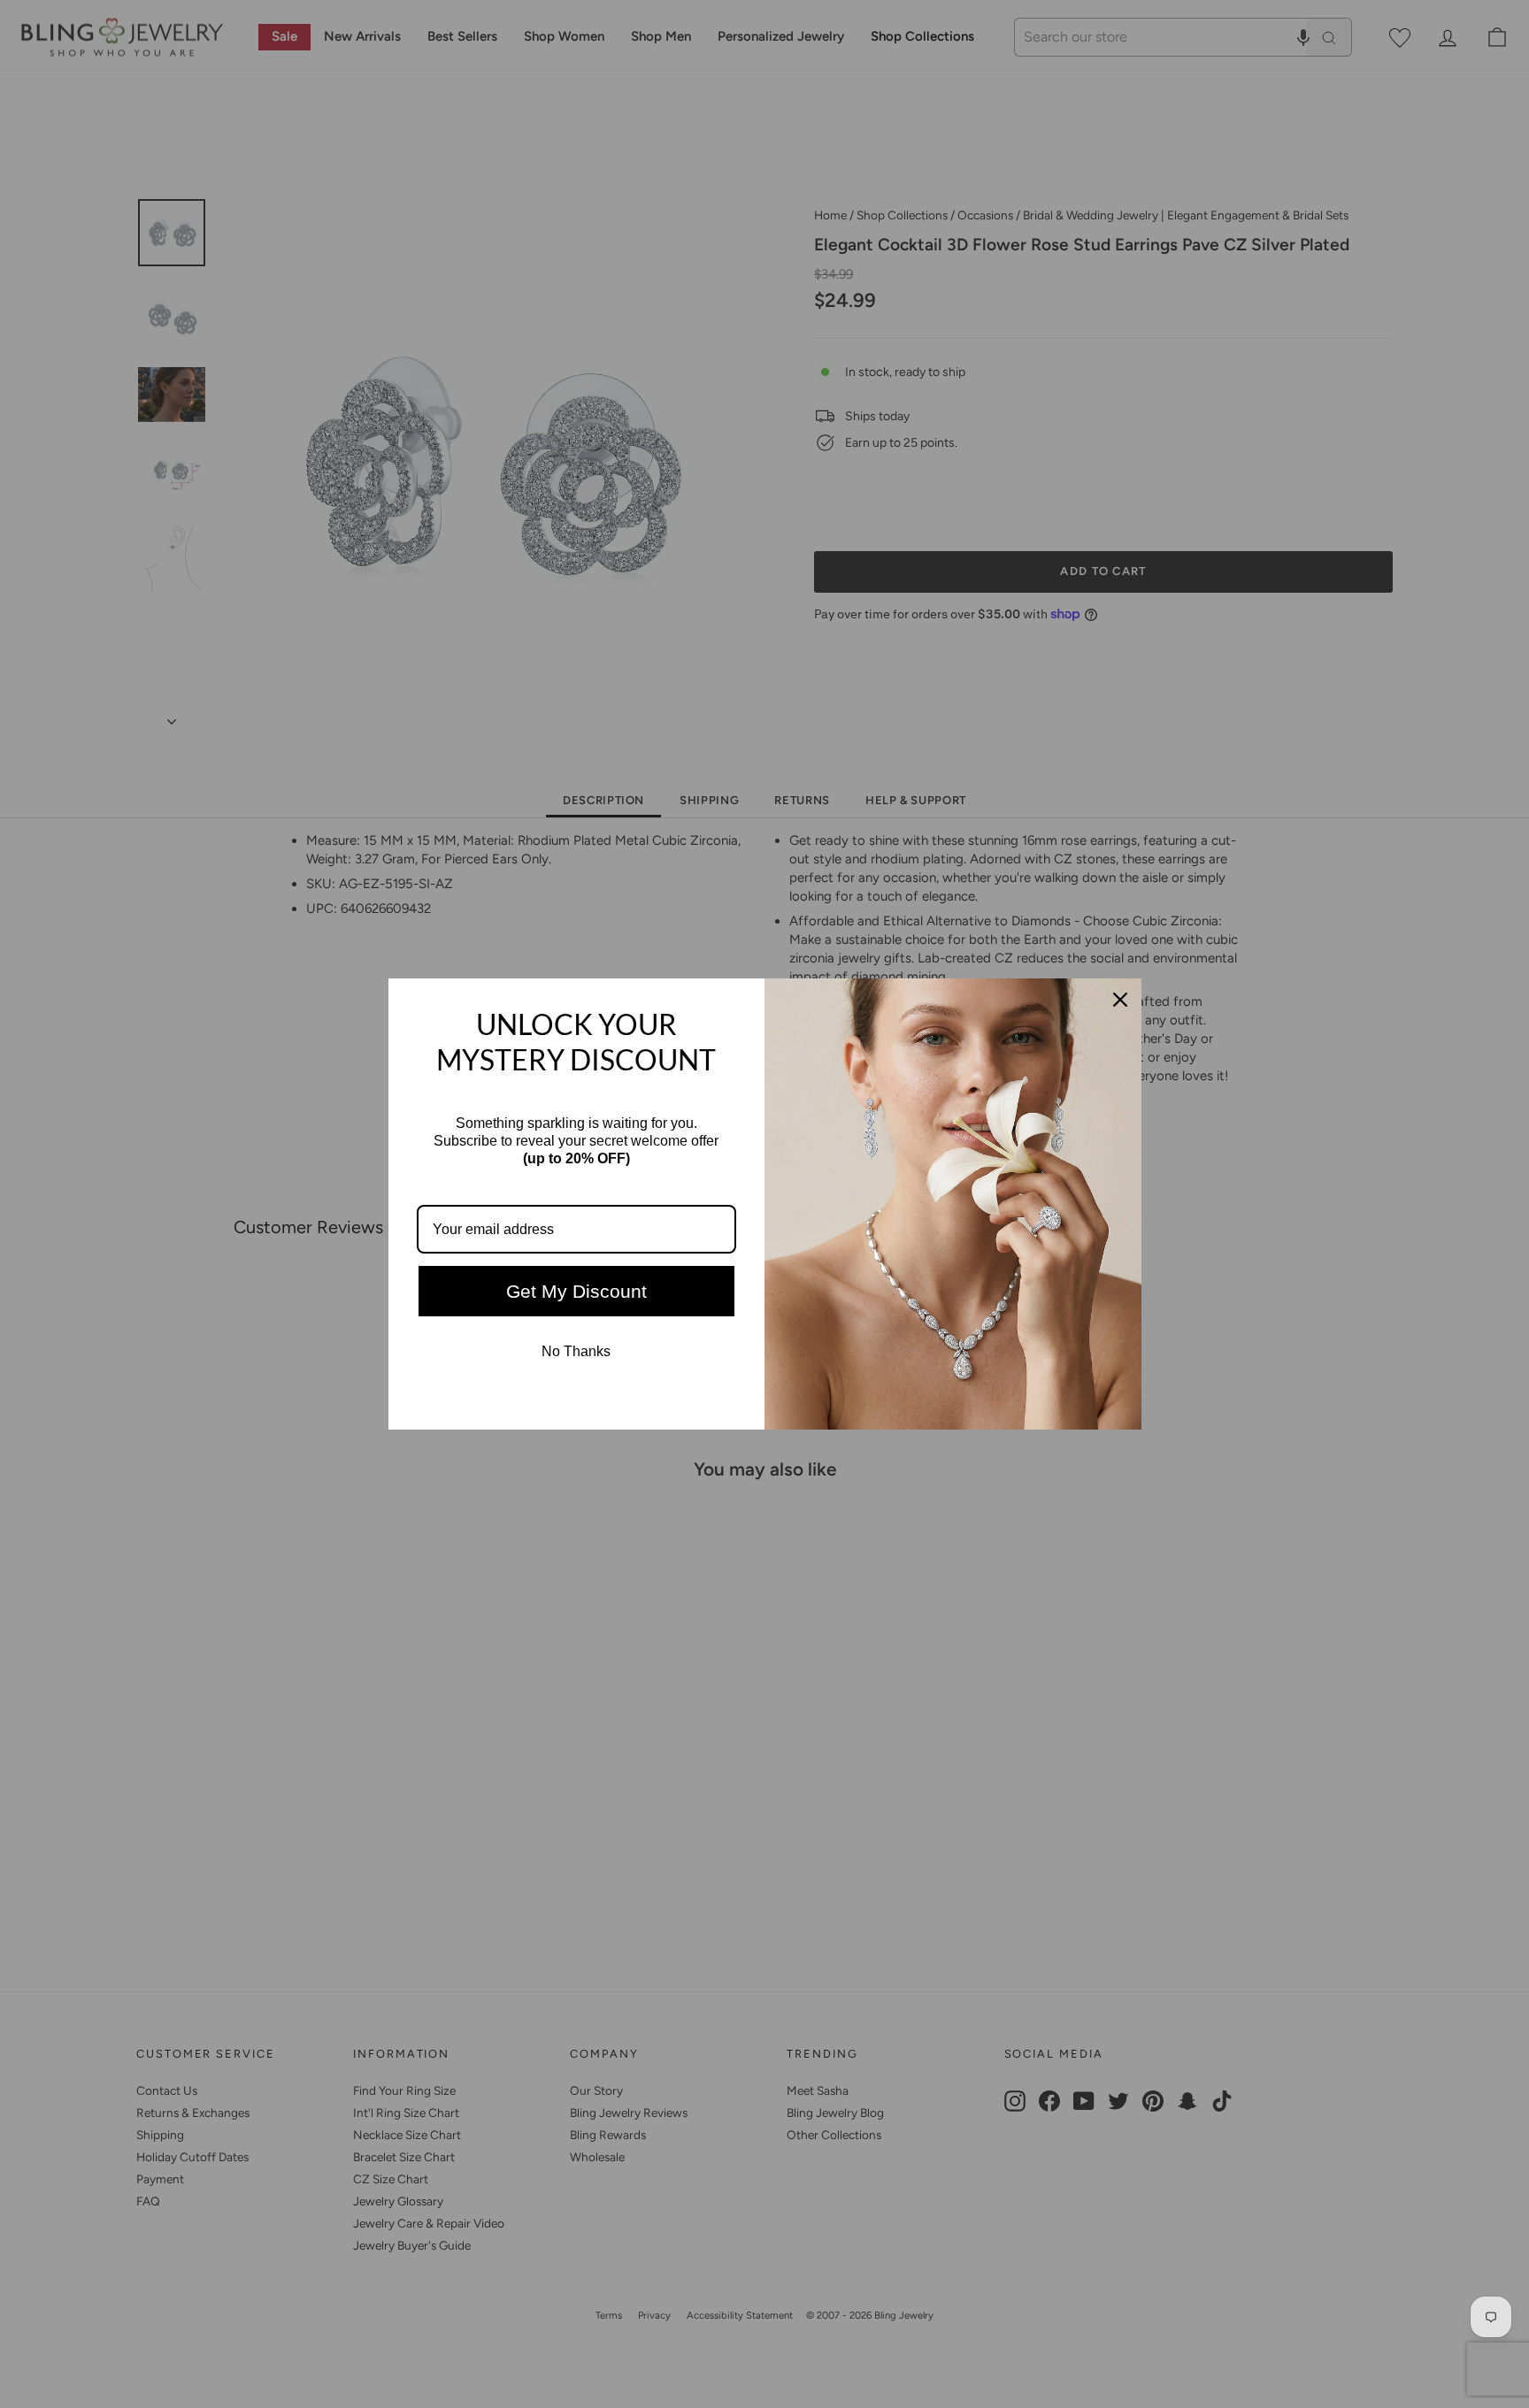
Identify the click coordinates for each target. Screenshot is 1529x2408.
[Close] (1120, 1000)
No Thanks (576, 1351)
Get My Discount (576, 1291)
